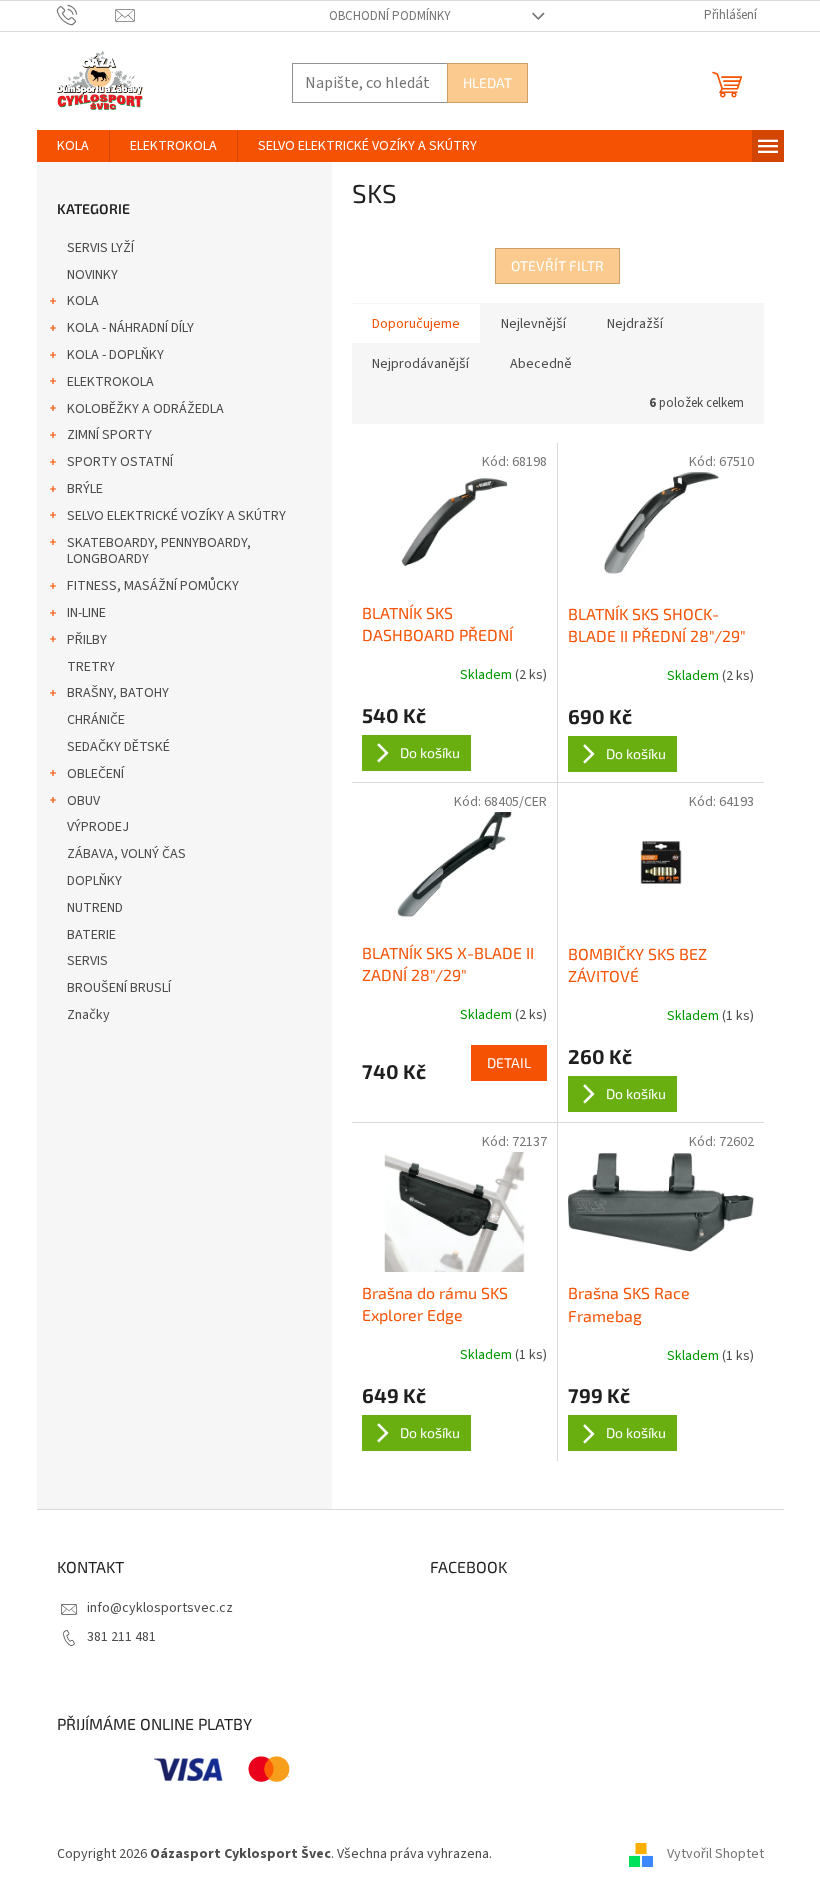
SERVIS (87, 961)
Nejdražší (635, 324)
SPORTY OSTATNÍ (120, 462)
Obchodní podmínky (390, 16)
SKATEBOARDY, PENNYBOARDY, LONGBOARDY (159, 551)
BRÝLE (85, 489)
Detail (509, 1062)
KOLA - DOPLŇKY (115, 355)
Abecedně (541, 364)
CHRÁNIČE (96, 720)
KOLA (83, 301)
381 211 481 (121, 1637)
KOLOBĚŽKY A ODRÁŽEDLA (145, 409)
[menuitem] (73, 146)
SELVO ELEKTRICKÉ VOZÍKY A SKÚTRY (176, 516)
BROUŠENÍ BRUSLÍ (119, 988)
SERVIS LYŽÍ (100, 248)
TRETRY (91, 667)
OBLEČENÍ (95, 774)
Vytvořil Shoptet (715, 1855)
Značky (88, 1015)
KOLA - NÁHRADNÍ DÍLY (130, 328)
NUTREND (95, 908)
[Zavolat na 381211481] (86, 15)
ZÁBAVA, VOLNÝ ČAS (126, 854)
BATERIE (91, 935)
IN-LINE (86, 613)
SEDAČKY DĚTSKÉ (118, 747)
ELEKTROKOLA (110, 382)
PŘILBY (87, 640)
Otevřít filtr (557, 265)
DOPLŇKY (94, 881)
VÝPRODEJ (98, 827)
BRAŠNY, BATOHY (118, 693)
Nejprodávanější (420, 364)
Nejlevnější (533, 324)
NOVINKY (92, 275)
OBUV (83, 801)
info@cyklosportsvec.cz (160, 1608)
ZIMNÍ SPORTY (109, 435)
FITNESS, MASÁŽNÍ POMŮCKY (153, 586)
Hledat (487, 82)
